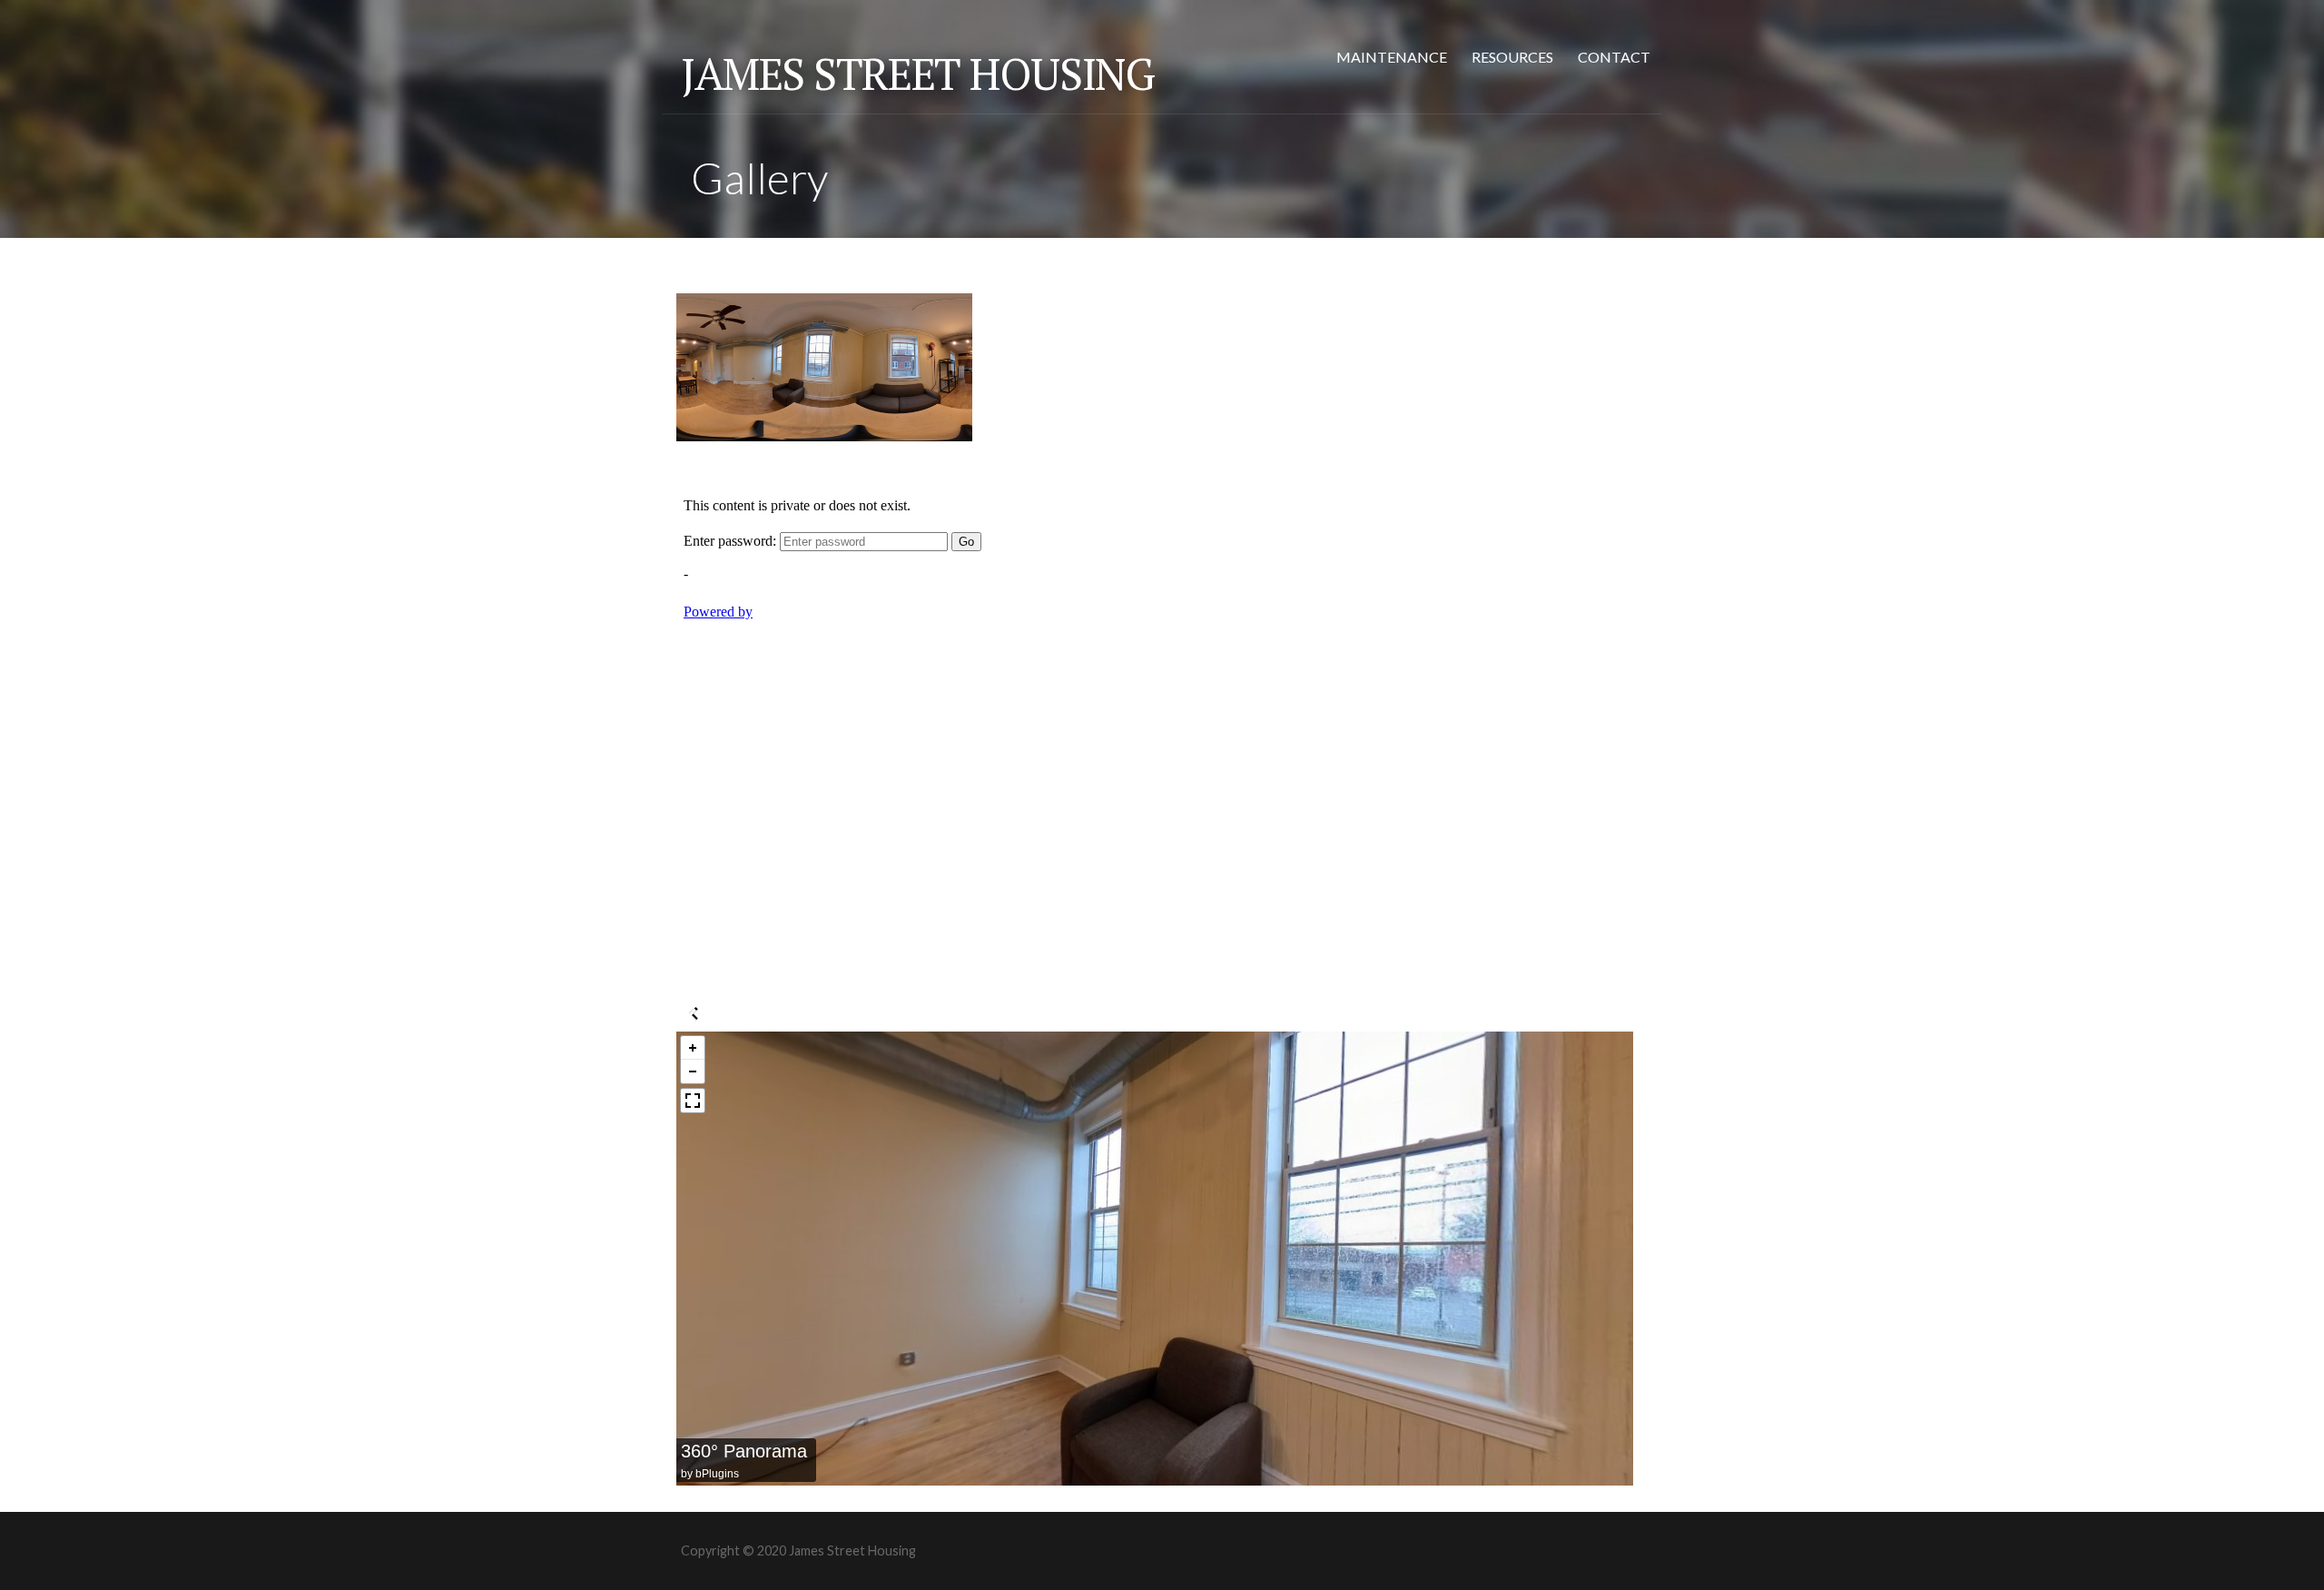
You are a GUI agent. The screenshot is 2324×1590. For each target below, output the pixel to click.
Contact (1614, 57)
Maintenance (1392, 57)
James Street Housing (917, 74)
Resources (1512, 57)
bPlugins (717, 1474)
